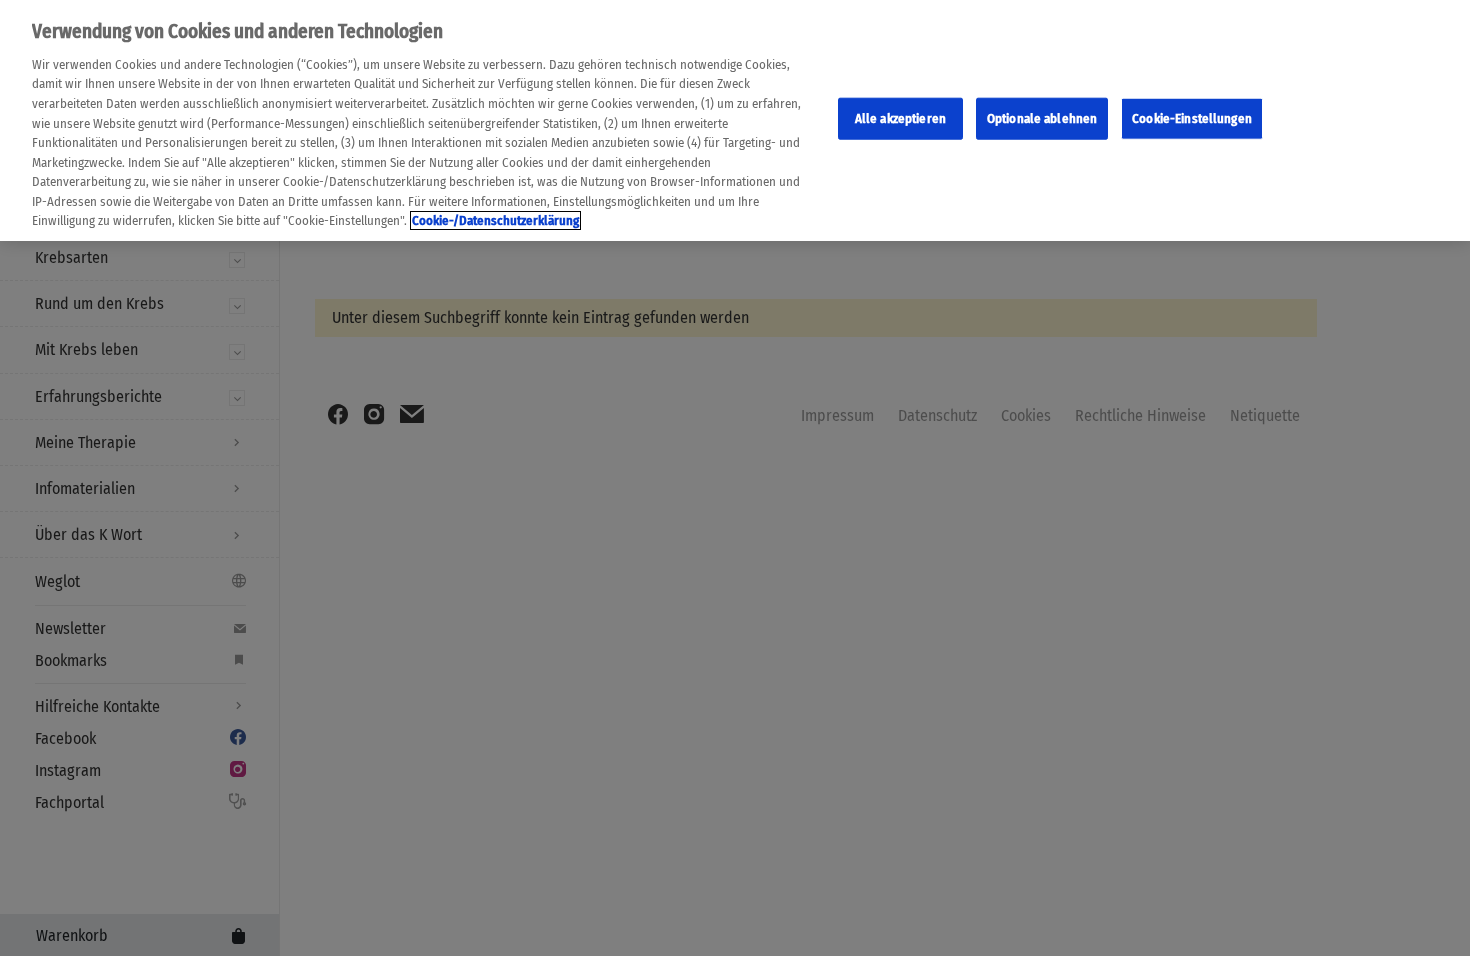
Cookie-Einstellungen (1192, 118)
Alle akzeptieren (900, 118)
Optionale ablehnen (1042, 118)
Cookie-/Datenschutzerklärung (495, 220)
